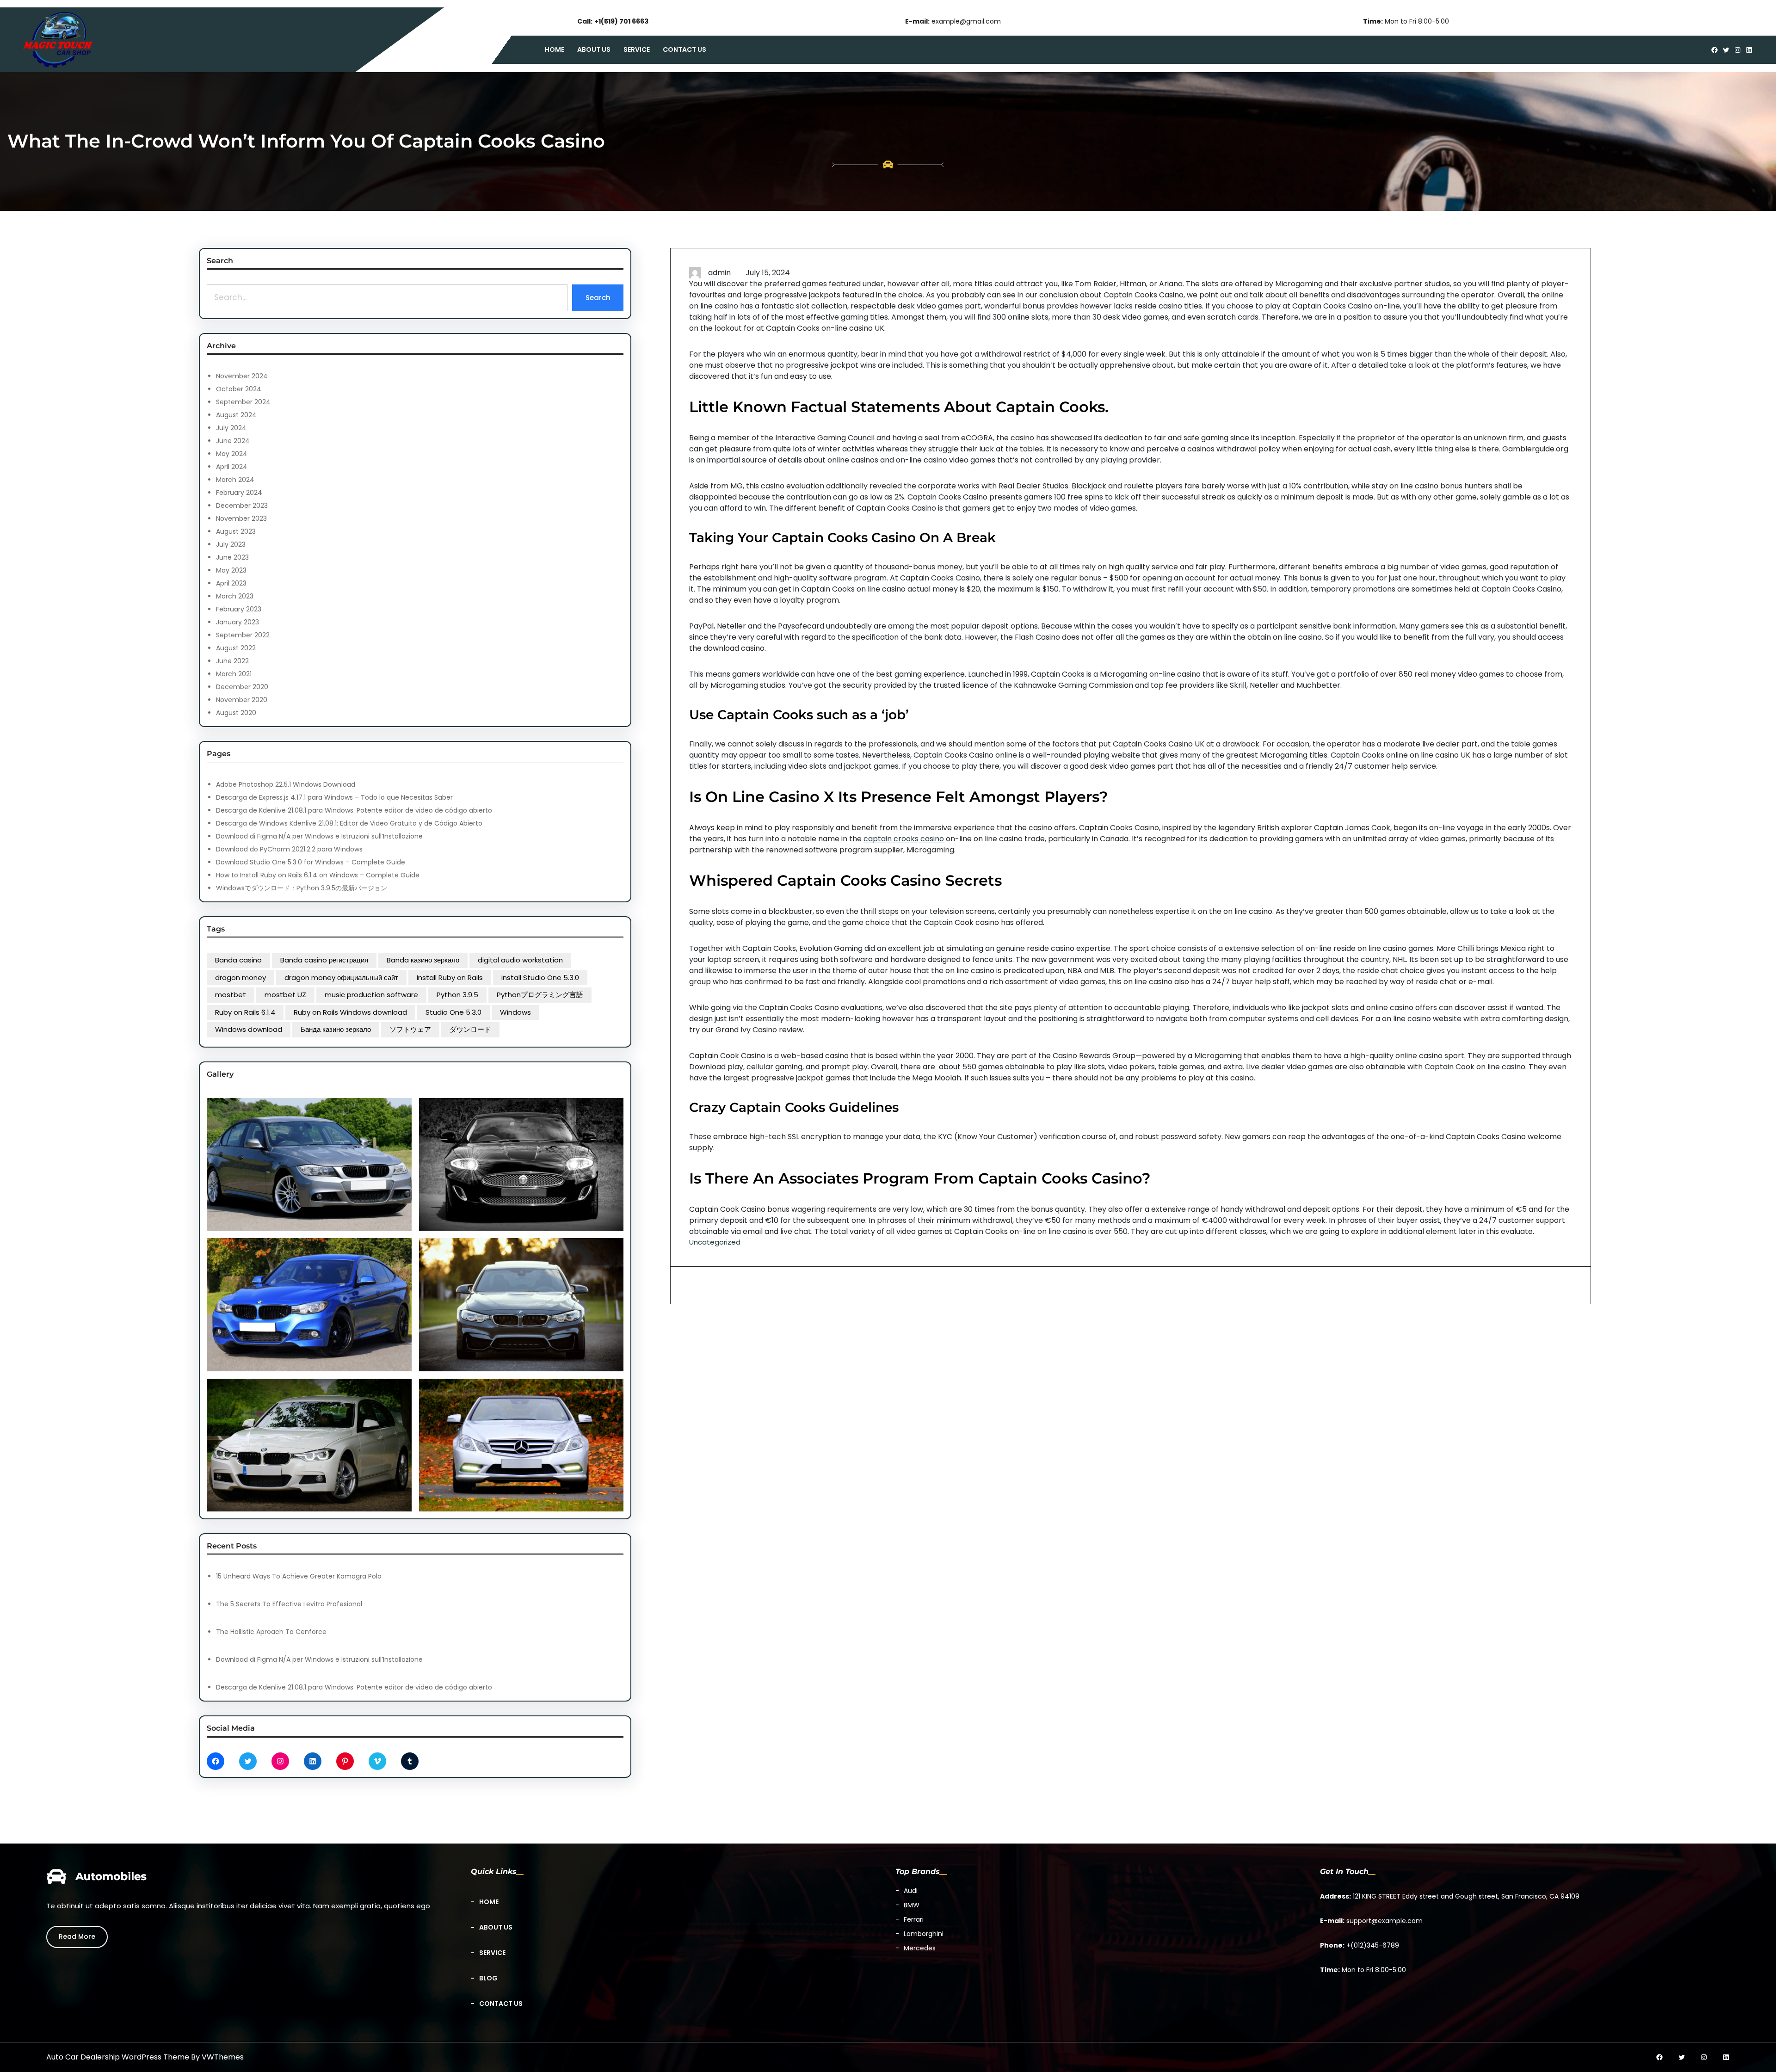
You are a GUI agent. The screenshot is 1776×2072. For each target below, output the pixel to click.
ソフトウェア (410, 1029)
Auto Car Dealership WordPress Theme (118, 2057)
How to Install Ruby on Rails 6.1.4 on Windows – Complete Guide (318, 875)
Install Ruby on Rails (450, 977)
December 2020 (242, 687)
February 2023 (239, 609)
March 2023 (235, 596)
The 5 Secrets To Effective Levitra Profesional (289, 1604)
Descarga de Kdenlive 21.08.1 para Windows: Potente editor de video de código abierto (354, 810)
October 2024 (239, 389)
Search (598, 298)
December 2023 (242, 506)
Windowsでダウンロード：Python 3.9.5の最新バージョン (302, 888)
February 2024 (239, 493)
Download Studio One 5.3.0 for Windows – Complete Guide (311, 862)
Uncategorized (715, 1242)
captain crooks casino (904, 839)
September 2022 (243, 635)
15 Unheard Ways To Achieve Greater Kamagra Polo (299, 1576)
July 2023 (231, 544)
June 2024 (233, 441)
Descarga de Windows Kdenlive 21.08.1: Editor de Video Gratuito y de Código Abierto (349, 823)
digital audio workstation (520, 960)
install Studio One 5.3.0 (540, 977)
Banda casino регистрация (324, 960)
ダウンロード (470, 1029)
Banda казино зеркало (423, 960)
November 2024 (242, 376)
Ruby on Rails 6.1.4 (245, 1012)
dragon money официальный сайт (341, 977)
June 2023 (232, 557)
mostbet (231, 995)
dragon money (240, 977)
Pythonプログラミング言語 (540, 995)
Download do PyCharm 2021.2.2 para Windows (289, 849)
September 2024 (243, 402)
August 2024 (236, 415)
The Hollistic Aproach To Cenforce (271, 1632)
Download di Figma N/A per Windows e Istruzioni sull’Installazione (319, 836)
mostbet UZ (285, 995)
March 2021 (234, 674)
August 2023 (236, 531)
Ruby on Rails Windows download (350, 1012)
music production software (371, 995)
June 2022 (232, 661)
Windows (515, 1012)
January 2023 (237, 622)
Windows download (249, 1029)
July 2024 (231, 428)
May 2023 (231, 570)
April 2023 (231, 583)
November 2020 (242, 700)
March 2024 (235, 480)
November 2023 (241, 518)
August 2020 (236, 713)
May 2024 (232, 454)
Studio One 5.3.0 (453, 1012)
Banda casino (238, 960)
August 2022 (236, 648)
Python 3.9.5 (457, 995)
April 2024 (232, 467)
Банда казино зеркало (336, 1029)
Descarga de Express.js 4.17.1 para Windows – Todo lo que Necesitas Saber (334, 797)
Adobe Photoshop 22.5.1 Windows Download (286, 784)
